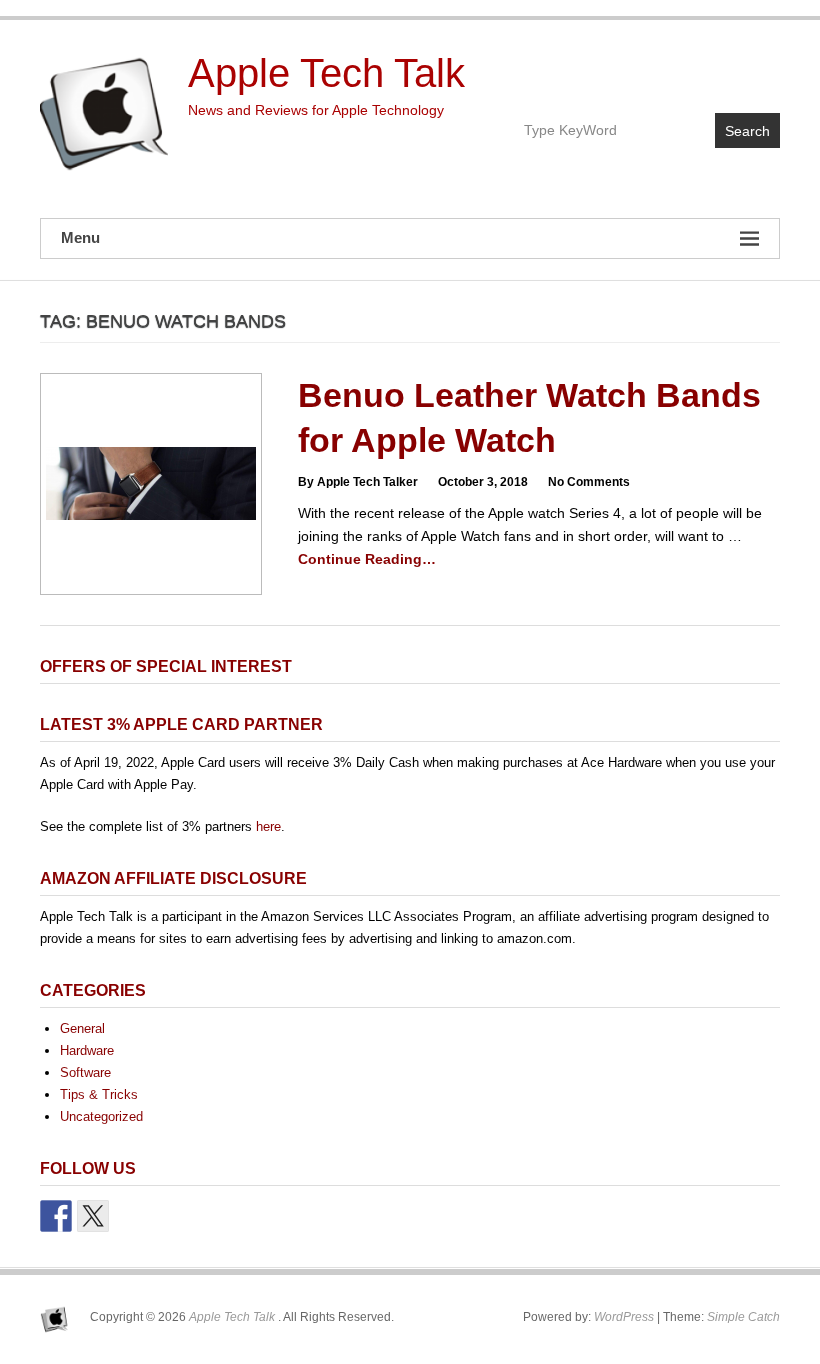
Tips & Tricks (99, 1094)
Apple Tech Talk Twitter (720, 66)
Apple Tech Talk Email (763, 66)
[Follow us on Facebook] (56, 1216)
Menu (80, 237)
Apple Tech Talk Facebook (677, 66)
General (82, 1028)
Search (747, 131)
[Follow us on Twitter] (93, 1216)
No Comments (589, 482)
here (268, 826)
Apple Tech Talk (326, 73)
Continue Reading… (367, 559)
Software (85, 1072)
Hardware (87, 1050)
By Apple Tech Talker (358, 482)
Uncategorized (101, 1116)
